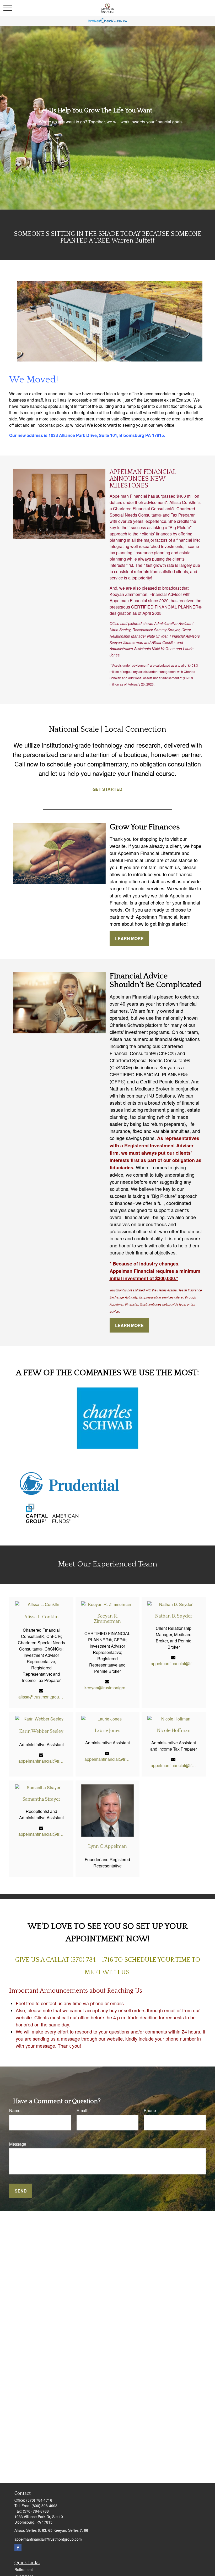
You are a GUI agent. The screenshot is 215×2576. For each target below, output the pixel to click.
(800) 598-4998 (44, 2506)
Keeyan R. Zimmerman (107, 1619)
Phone (150, 2110)
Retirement (24, 2569)
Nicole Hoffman (174, 1731)
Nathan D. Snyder (174, 1616)
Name (15, 2110)
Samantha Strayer (41, 1799)
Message (18, 2144)
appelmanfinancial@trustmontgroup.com (174, 1664)
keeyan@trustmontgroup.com (107, 1688)
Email (82, 2110)
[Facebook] (18, 2548)
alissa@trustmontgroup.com (41, 1697)
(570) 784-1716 (39, 2500)
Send (21, 2191)
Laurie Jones (107, 1731)
